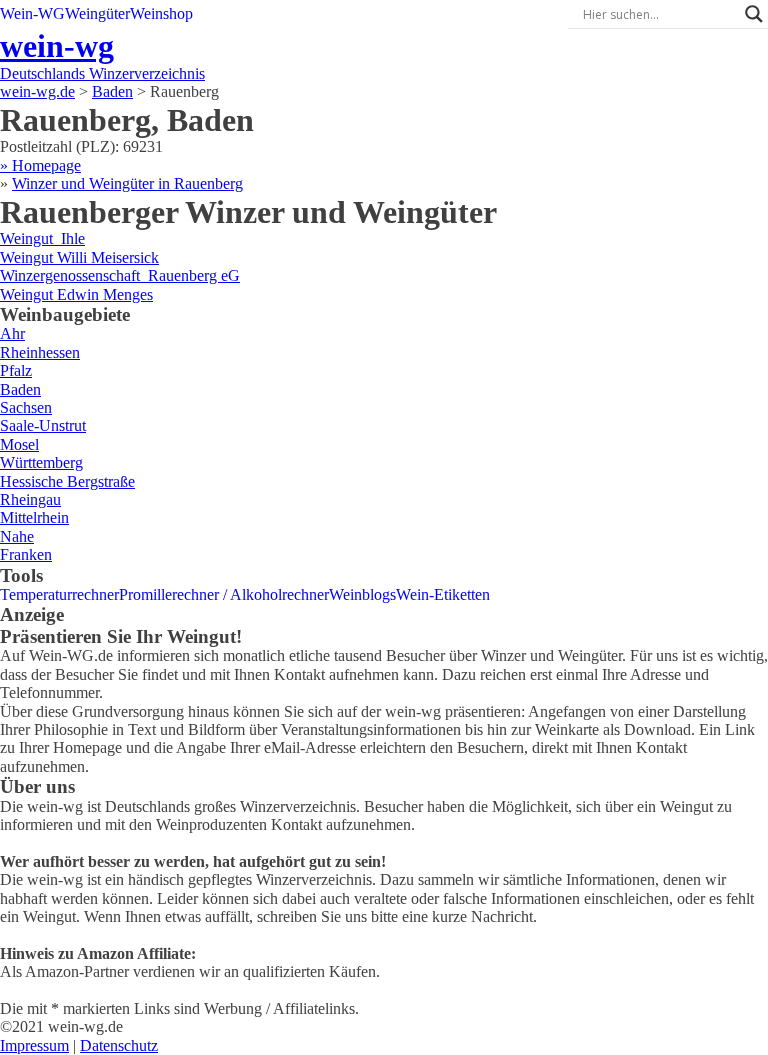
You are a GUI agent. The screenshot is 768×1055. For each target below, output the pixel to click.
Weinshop (161, 13)
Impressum (34, 1045)
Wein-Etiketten (443, 594)
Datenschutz (119, 1045)
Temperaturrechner (59, 594)
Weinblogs (362, 594)
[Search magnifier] (754, 14)
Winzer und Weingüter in (127, 183)
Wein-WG (32, 13)
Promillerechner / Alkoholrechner (224, 594)
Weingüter (97, 13)
